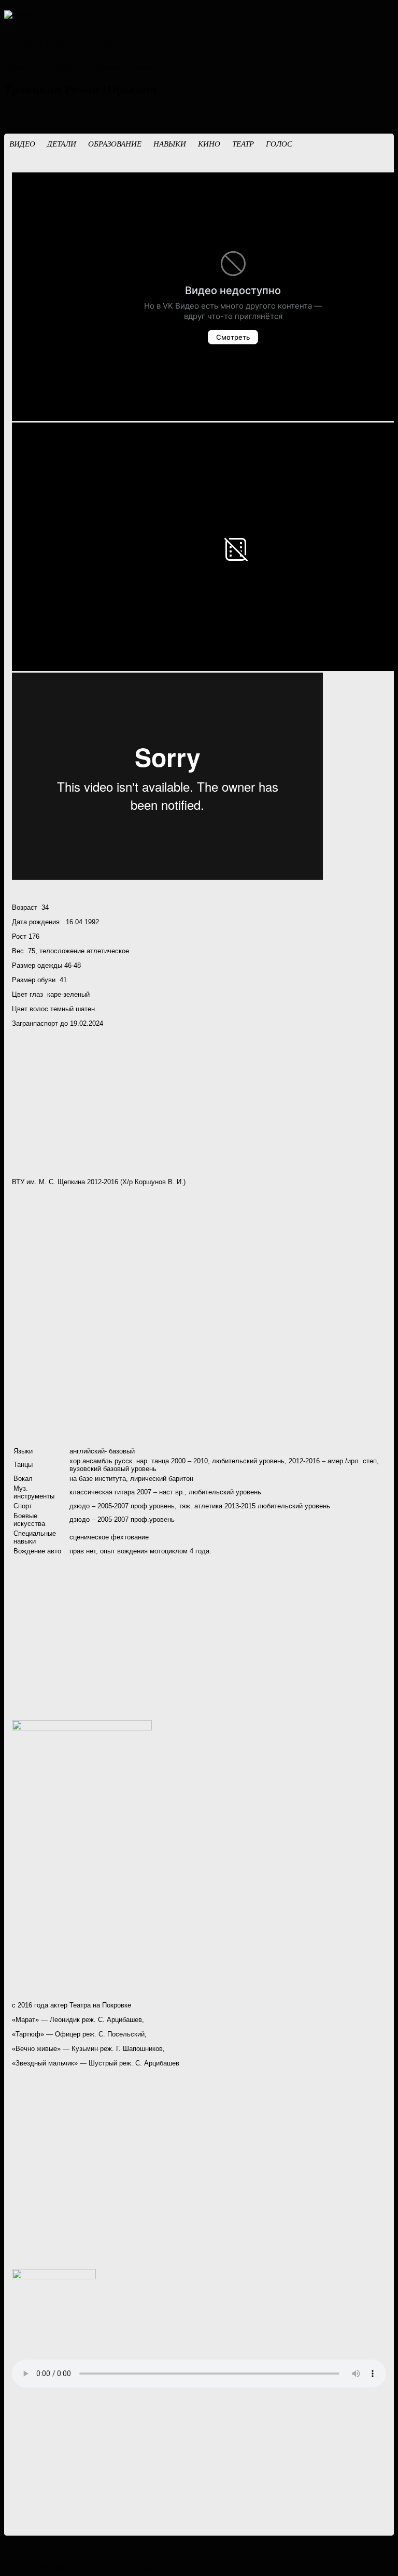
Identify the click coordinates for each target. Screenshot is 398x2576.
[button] (22, 149)
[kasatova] (23, 15)
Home (14, 67)
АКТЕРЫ (59, 67)
